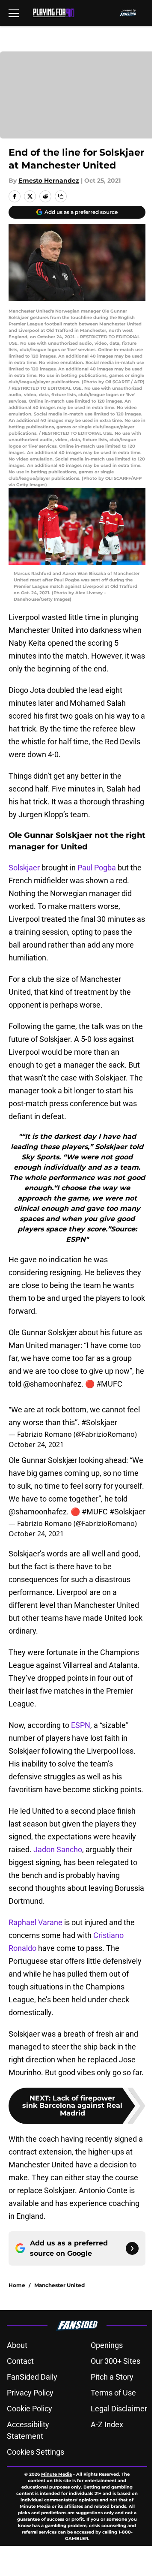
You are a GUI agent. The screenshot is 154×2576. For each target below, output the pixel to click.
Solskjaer (24, 868)
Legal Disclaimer (119, 2409)
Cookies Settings (36, 2452)
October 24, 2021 (36, 1444)
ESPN (81, 1725)
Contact (20, 2361)
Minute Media (56, 2474)
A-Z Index (107, 2424)
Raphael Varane (36, 1922)
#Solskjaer (99, 1422)
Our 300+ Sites (115, 2361)
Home (17, 2285)
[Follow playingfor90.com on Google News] (132, 2248)
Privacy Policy (30, 2393)
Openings (107, 2345)
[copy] (61, 196)
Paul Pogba (97, 868)
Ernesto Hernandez (49, 181)
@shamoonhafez (52, 1384)
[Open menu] (14, 13)
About (17, 2345)
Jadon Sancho (58, 1849)
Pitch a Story (112, 2377)
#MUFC (109, 1384)
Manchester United (59, 2285)
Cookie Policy (30, 2409)
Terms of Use (113, 2393)
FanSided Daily (32, 2377)
